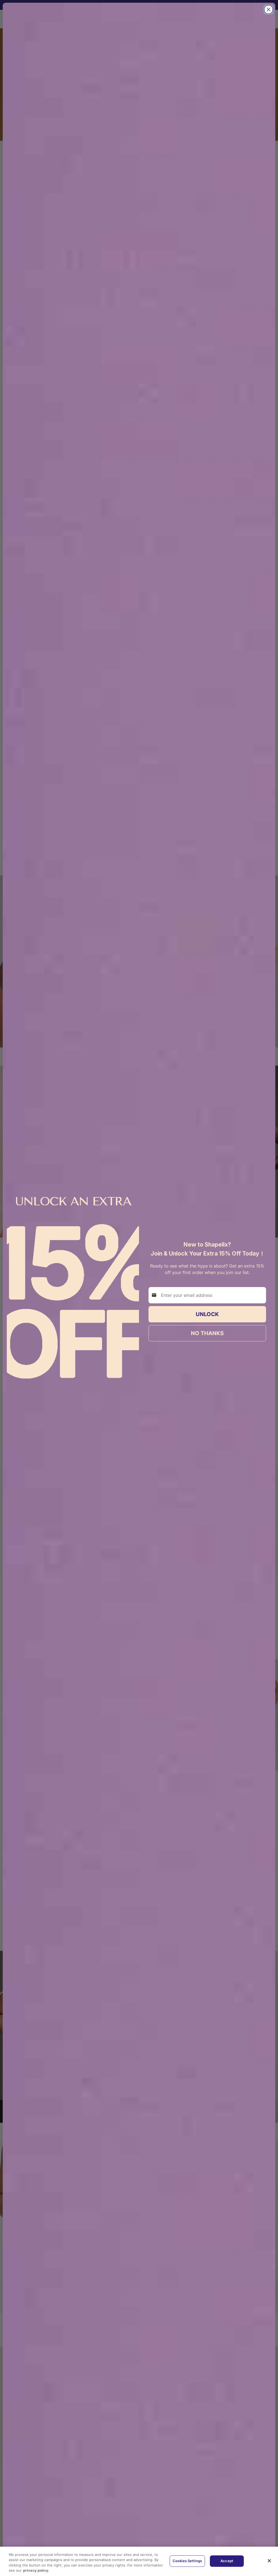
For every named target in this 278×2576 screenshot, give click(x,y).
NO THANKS (207, 1333)
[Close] (269, 2561)
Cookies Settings (187, 2561)
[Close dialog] (268, 10)
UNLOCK (207, 1314)
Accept (227, 2561)
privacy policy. (36, 2570)
